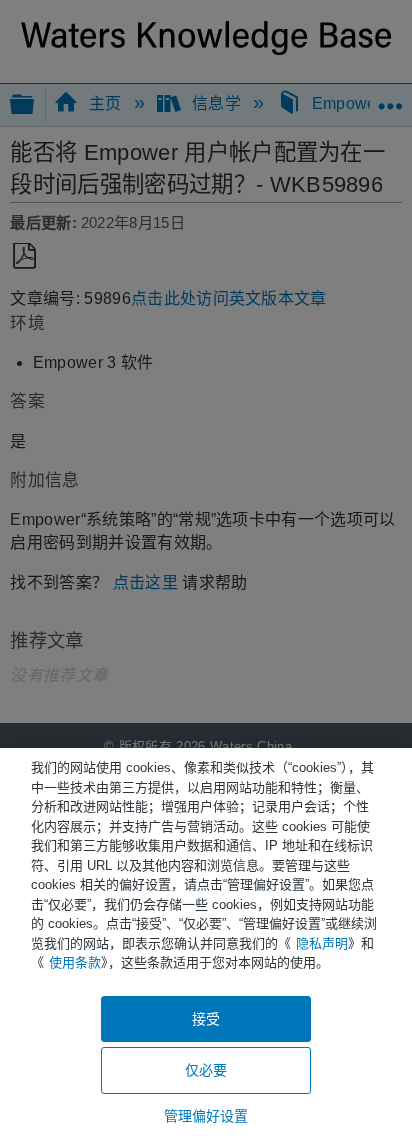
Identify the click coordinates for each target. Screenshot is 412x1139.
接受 (206, 1019)
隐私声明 (322, 943)
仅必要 (206, 1070)
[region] (206, 943)
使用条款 (75, 962)
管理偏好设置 (206, 1116)
